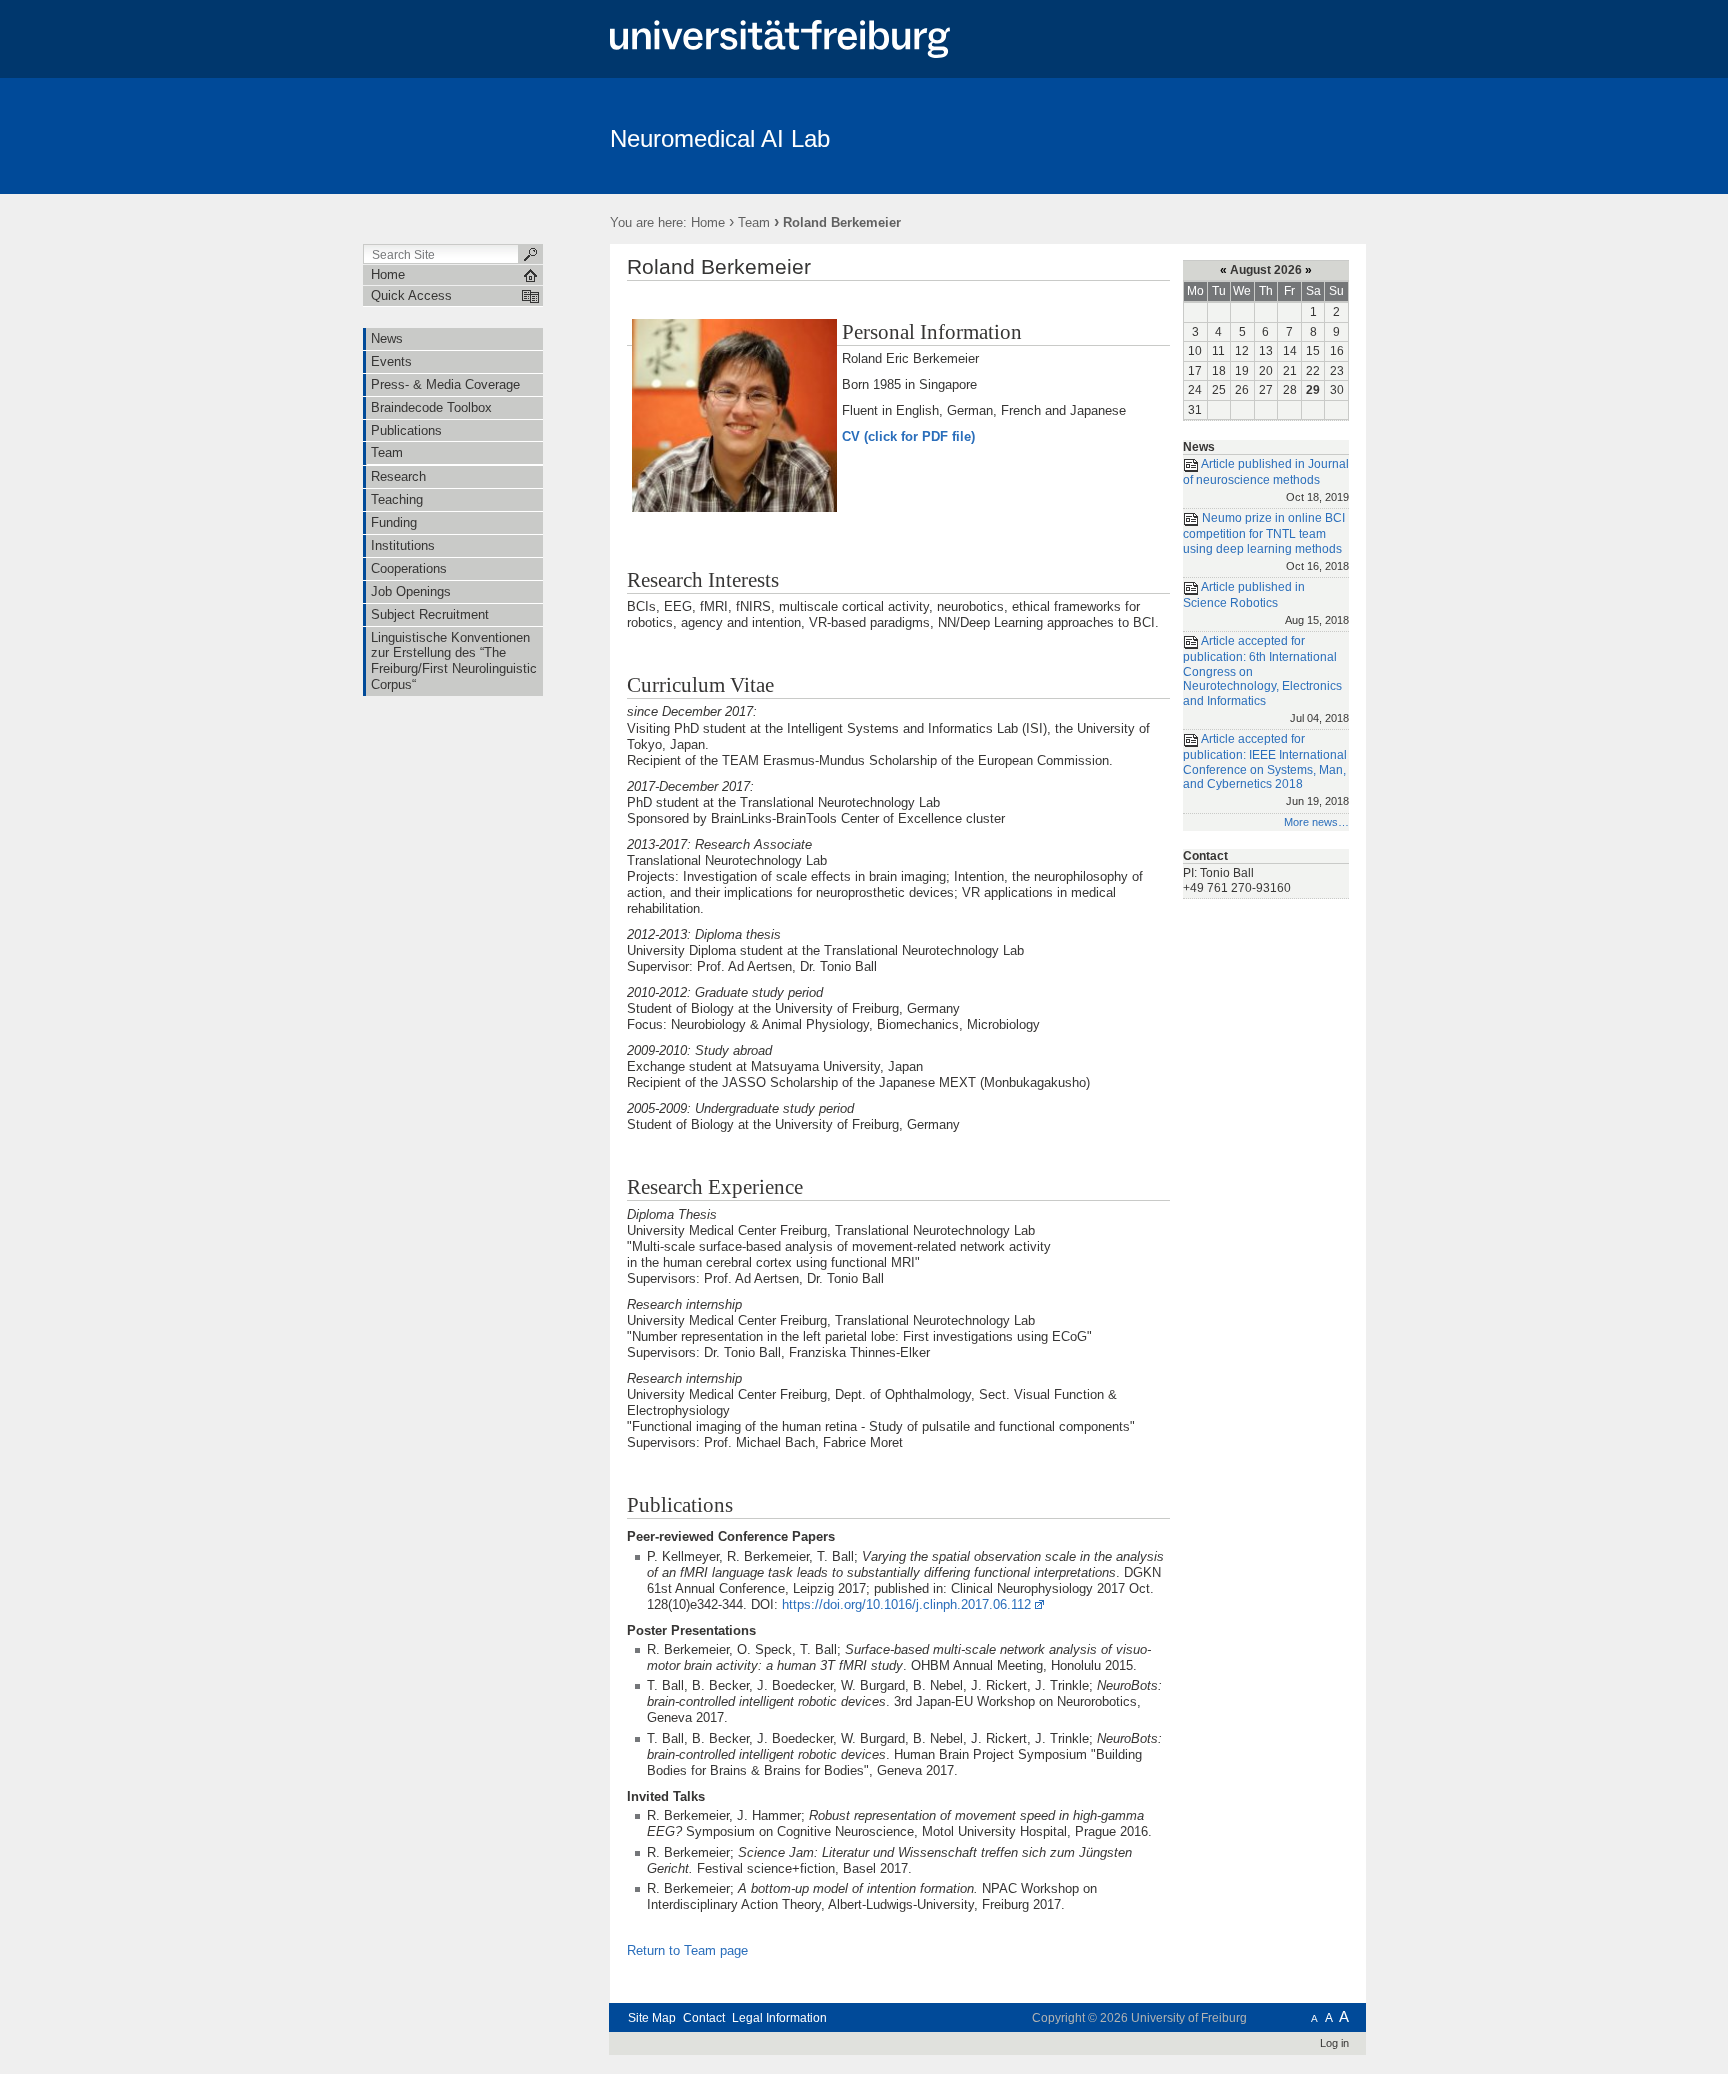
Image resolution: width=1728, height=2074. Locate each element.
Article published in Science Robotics (1266, 602)
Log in (1334, 2043)
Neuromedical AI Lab (720, 138)
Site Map (652, 2018)
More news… (1316, 822)
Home (708, 222)
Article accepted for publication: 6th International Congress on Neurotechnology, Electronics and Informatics (1266, 679)
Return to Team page (687, 1950)
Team (754, 222)
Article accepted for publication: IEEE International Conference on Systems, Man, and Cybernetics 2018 (1266, 769)
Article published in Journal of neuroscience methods (1266, 479)
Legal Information (779, 2018)
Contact (704, 2018)
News (1199, 447)
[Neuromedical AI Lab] (1268, 135)
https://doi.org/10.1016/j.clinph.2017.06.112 (906, 1604)
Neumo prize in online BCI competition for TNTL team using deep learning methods (1266, 542)
